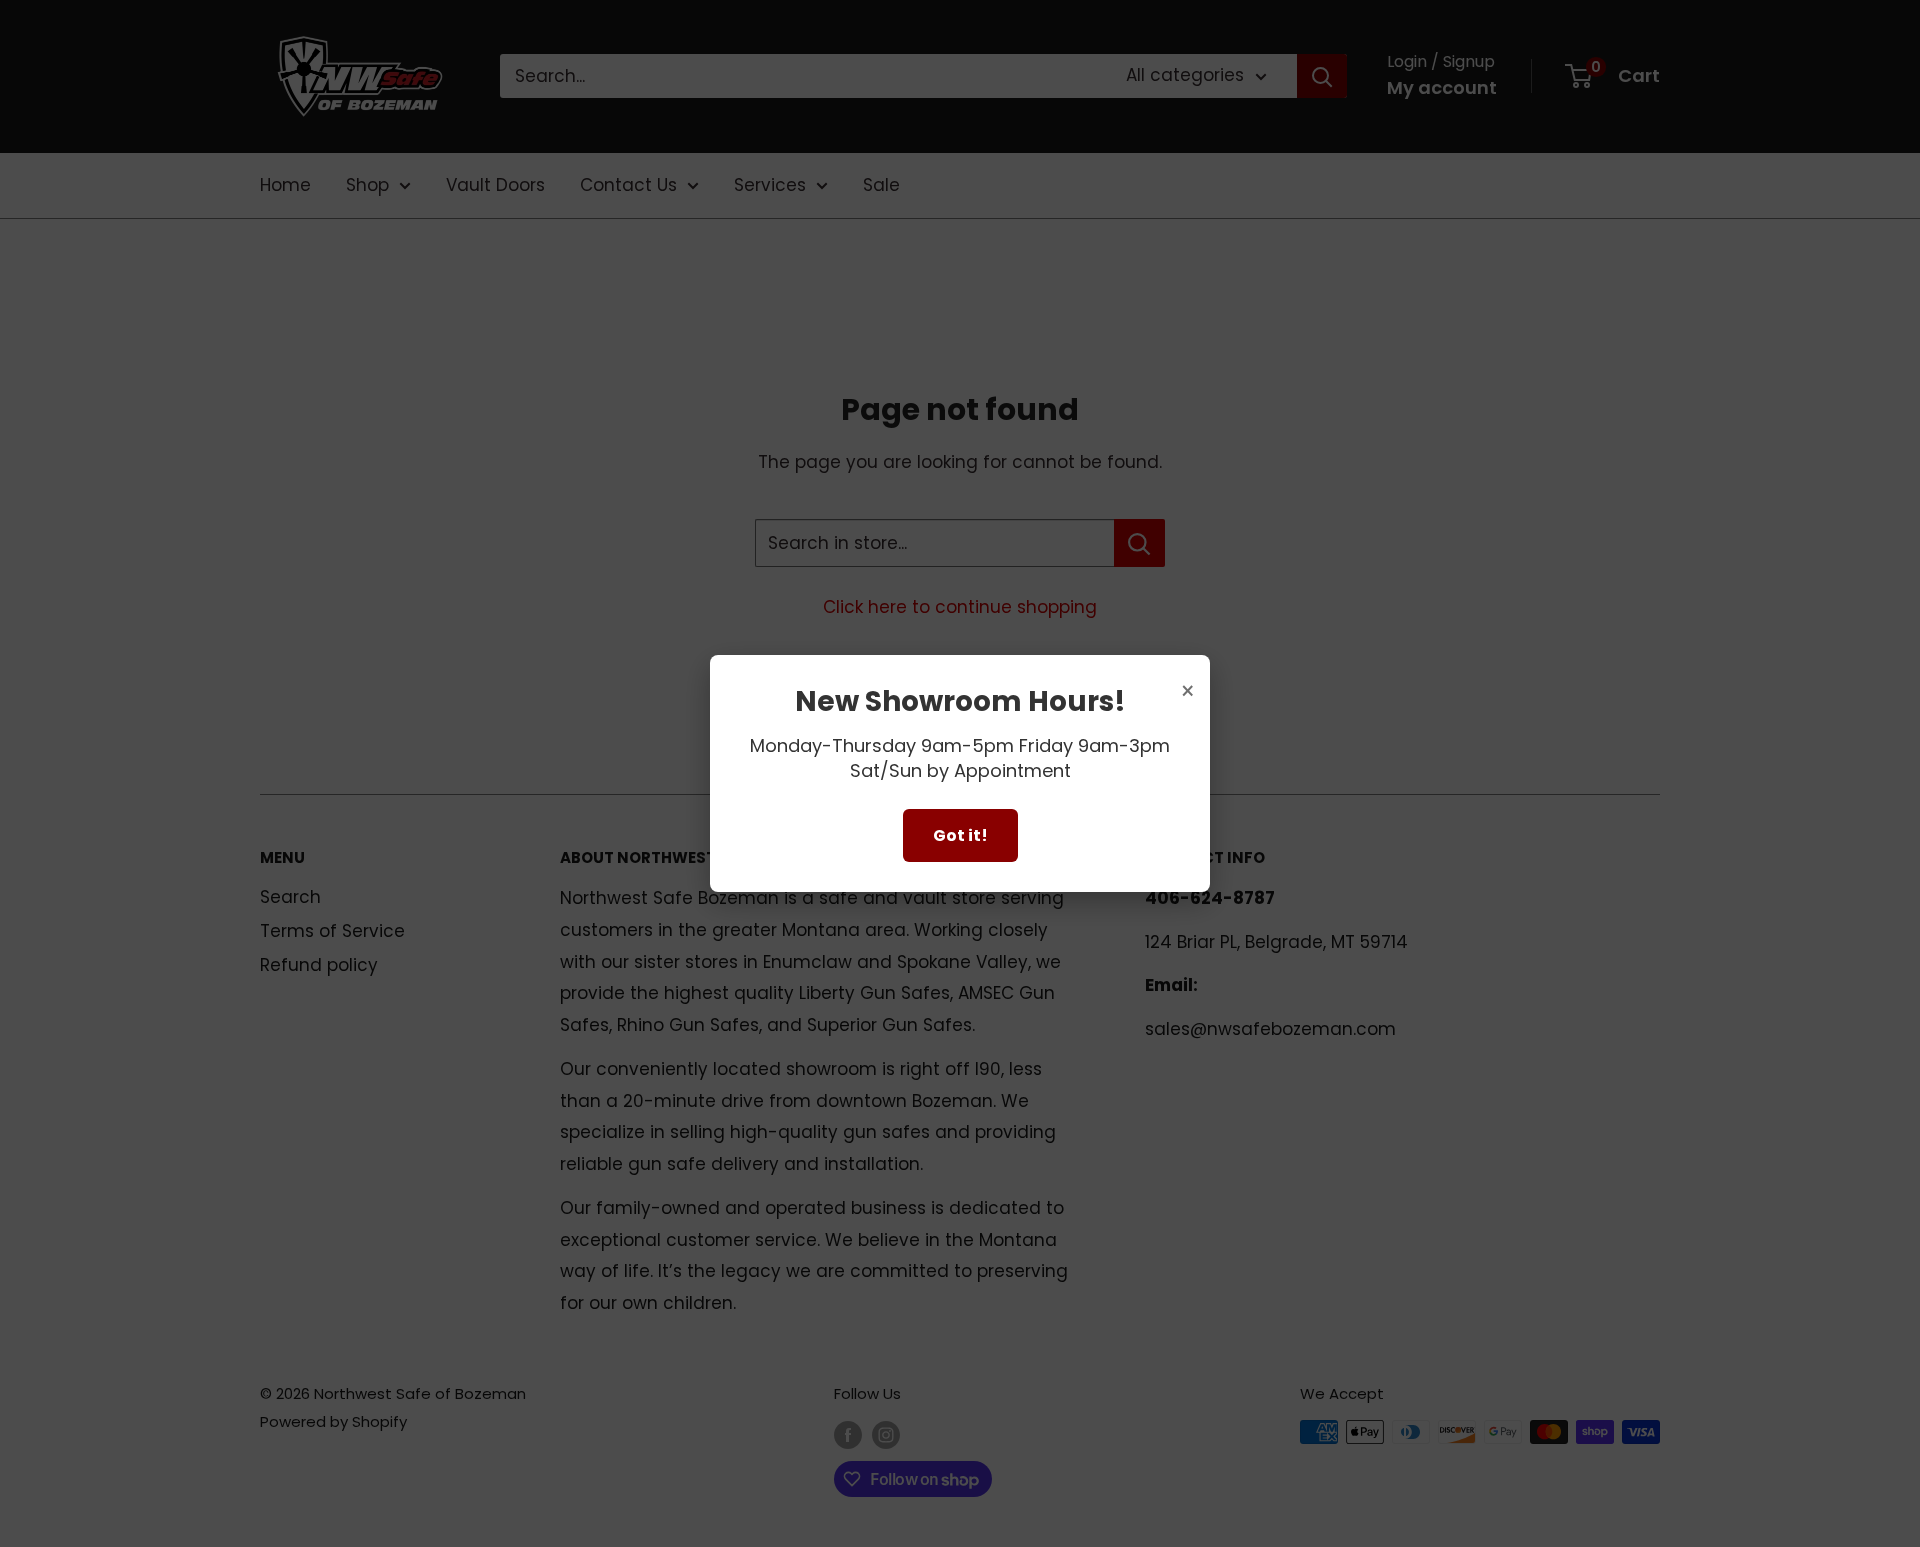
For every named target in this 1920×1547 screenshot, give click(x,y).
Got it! (960, 835)
